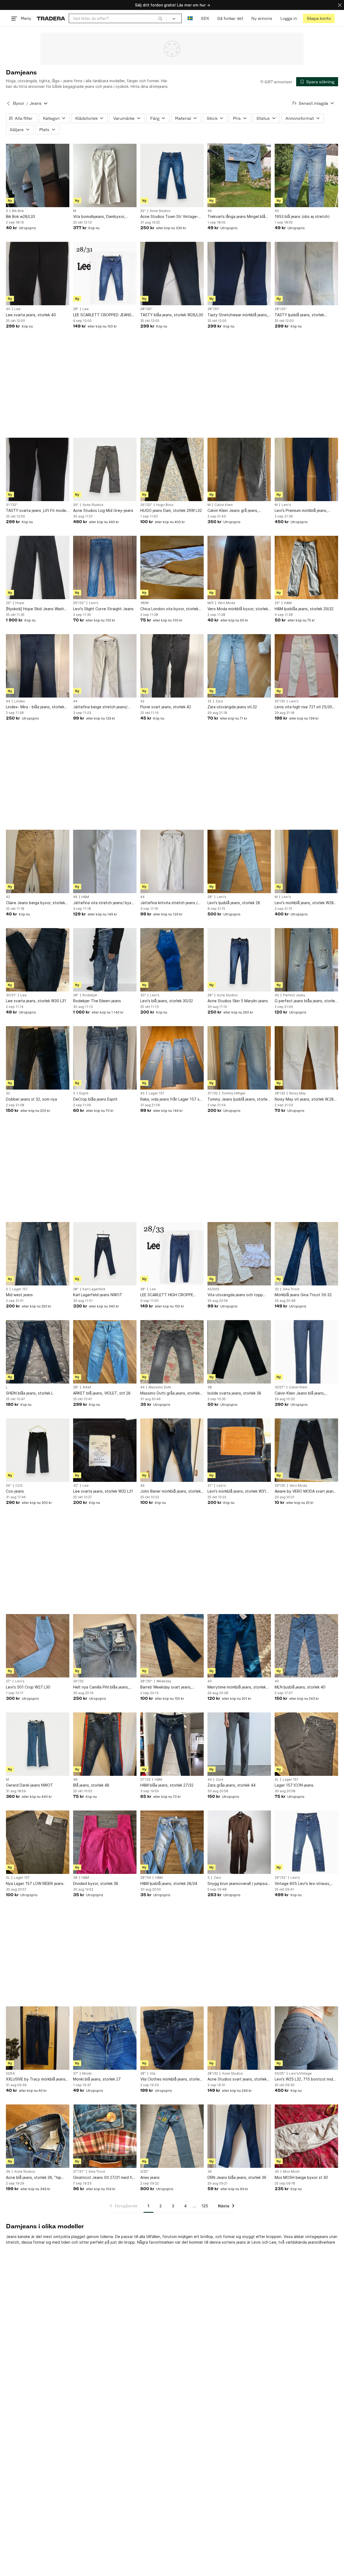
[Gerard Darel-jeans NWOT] (38, 1744)
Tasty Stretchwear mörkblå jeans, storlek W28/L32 (238, 315)
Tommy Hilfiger (234, 1093)
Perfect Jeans (294, 995)
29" (143, 211)
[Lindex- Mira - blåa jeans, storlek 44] (38, 666)
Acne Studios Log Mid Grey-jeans (103, 510)
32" (76, 1486)
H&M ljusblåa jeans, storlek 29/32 (304, 609)
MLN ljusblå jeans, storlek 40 (300, 1687)
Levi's (286, 505)
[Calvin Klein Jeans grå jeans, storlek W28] (239, 469)
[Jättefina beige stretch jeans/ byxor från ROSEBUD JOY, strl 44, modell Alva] (105, 666)
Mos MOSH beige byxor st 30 (301, 2177)
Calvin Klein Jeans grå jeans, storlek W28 (233, 511)
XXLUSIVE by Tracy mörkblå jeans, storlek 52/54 (36, 2079)
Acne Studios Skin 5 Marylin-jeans (238, 1001)
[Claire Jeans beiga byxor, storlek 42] (38, 861)
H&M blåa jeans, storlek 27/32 (167, 1785)
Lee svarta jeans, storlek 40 (31, 315)
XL (277, 1780)
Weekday (164, 1681)
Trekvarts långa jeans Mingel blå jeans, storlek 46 (236, 217)
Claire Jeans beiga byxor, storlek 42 (35, 903)
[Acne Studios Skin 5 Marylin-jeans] (239, 960)
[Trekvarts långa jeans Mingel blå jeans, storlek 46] (239, 175)
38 (210, 1387)
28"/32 (280, 1093)
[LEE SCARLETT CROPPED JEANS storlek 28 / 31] (105, 274)
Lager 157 (156, 1093)
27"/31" (79, 2172)
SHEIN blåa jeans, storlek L (30, 1393)
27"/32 (145, 1780)
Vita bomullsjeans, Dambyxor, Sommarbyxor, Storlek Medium (100, 217)
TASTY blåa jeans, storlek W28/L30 (172, 315)
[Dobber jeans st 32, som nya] (38, 1058)
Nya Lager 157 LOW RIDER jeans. (35, 1883)
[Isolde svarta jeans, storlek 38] (239, 1352)
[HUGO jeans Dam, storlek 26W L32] (172, 469)
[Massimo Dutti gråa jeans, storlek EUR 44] (172, 1352)
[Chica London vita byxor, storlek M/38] (172, 567)
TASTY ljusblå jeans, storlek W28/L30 (299, 315)
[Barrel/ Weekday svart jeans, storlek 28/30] (172, 1646)
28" (76, 309)
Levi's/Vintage (300, 2074)
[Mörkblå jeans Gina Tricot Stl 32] (306, 1254)
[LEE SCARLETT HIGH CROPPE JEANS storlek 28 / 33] (172, 1254)
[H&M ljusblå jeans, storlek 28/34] (172, 1842)
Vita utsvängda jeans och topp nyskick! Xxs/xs (235, 1295)
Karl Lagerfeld (94, 1289)
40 (277, 211)
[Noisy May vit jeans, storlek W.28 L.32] (306, 1058)
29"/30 (280, 1486)
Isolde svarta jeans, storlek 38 (234, 1393)
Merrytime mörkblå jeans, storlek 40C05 (237, 1687)
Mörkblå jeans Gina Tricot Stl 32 (303, 1295)
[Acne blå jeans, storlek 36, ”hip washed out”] (38, 2136)
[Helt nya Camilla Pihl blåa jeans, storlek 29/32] (105, 1646)
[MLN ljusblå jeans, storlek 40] (306, 1646)
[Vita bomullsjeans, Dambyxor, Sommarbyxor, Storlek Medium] (105, 175)
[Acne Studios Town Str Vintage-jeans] (172, 175)
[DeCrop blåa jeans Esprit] (105, 1058)
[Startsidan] (51, 18)
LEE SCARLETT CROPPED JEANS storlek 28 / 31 (102, 315)
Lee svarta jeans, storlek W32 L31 (103, 1491)
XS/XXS (213, 1289)
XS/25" (280, 2074)
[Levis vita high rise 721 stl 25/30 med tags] (306, 666)
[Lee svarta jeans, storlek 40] (38, 274)
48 (75, 1780)
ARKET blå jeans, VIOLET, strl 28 (102, 1393)
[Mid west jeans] (38, 1254)
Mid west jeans (19, 1295)
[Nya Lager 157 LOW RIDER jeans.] (38, 1842)
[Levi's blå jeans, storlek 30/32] (172, 960)
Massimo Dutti (160, 1387)
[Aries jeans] (172, 2136)
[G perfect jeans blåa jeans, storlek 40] (306, 960)
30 (277, 2172)
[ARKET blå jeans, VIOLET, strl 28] (105, 1352)
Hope (20, 603)
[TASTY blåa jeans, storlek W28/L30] (172, 274)
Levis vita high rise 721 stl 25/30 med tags (303, 707)
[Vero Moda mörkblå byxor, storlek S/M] (239, 567)
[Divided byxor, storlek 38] (105, 1842)
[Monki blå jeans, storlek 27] (105, 2038)
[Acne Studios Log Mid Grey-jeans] (105, 469)
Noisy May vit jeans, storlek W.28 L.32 (304, 1099)
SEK (205, 18)
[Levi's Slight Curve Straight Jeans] (105, 567)
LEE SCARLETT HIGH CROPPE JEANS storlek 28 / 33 (167, 1295)
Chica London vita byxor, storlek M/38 (169, 609)
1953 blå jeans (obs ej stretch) (302, 216)
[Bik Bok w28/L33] (38, 175)
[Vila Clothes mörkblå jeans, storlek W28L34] (172, 2038)
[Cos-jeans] (38, 1450)
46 (210, 211)
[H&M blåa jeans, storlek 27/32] (172, 1744)
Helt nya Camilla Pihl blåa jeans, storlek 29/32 (101, 1687)
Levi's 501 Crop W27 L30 (28, 1687)
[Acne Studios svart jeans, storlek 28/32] (239, 2038)
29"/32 (78, 1681)
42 (142, 701)
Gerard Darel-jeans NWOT (29, 1785)
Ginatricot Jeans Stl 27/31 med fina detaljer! (105, 2178)
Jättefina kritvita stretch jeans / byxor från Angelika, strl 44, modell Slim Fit (172, 903)
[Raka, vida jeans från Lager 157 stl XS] (172, 1058)
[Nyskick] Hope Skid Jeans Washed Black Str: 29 (37, 609)
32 (209, 701)
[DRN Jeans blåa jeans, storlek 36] (239, 2136)
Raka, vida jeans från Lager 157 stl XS (171, 1099)
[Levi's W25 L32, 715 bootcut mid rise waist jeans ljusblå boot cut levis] (306, 2038)
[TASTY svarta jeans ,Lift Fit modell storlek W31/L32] (38, 469)
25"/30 (280, 701)
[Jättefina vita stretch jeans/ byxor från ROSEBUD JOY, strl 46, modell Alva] (105, 861)
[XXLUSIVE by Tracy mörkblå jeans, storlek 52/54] (38, 2038)
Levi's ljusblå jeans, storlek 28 (234, 903)
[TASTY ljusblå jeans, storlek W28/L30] (306, 274)
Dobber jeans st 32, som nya (31, 1099)
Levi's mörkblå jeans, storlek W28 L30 (304, 903)
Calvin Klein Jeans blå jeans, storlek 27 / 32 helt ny (300, 1393)
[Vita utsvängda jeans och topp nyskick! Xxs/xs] (239, 1254)
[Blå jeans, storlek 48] (105, 1744)
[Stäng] (340, 5)
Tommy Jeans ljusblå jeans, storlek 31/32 (238, 1099)
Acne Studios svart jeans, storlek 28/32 (237, 2079)
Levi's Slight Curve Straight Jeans (103, 609)
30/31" (11, 995)
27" (8, 1681)
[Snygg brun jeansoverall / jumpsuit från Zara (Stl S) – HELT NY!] (239, 1842)
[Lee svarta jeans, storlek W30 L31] (38, 960)
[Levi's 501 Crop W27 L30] (38, 1646)
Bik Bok (18, 211)
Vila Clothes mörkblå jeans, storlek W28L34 (171, 2079)
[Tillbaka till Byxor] (8, 103)
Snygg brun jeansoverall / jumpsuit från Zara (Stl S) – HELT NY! (238, 1884)
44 (8, 701)
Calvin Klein (224, 505)
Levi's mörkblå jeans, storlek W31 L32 (237, 1491)
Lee (17, 309)
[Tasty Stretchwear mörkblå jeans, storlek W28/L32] (239, 274)
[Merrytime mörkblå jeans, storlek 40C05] (239, 1646)
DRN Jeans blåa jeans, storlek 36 (237, 2177)
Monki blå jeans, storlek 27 (97, 2079)
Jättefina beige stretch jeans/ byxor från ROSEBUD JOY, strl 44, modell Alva (104, 707)
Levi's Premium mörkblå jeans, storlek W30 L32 (301, 511)
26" (76, 505)
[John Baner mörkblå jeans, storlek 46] (172, 1450)
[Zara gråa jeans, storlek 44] (239, 1744)
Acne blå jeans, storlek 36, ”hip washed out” (34, 2178)
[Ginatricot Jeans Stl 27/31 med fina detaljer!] (105, 2136)
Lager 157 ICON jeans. (295, 1785)
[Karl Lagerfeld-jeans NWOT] (105, 1254)
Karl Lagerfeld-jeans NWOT (98, 1295)
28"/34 (146, 1878)
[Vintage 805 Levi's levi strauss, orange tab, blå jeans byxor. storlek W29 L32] (306, 1842)
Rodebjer (90, 995)
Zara (219, 701)
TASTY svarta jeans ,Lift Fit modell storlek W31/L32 (37, 511)
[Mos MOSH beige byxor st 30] (306, 2136)
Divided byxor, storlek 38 (96, 1883)
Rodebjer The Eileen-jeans (97, 1001)
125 (205, 2206)
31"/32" (12, 505)
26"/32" (146, 505)
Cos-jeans (15, 1491)
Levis (256, 2242)
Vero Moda (226, 603)
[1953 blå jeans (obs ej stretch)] (306, 175)
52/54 (10, 2074)
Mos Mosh (291, 2172)
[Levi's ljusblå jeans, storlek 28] (239, 861)
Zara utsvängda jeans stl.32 (232, 707)
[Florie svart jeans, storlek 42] (172, 666)
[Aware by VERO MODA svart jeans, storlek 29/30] (306, 1450)
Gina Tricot (291, 1289)
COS (19, 1486)
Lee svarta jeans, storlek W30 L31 (36, 1001)
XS (142, 1093)
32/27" (280, 1387)
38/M (144, 603)
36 (8, 2172)
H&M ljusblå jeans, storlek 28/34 (169, 1883)
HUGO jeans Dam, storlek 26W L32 (171, 510)
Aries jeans (150, 2177)
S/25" (144, 2172)
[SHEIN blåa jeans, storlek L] (38, 1352)
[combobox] (118, 18)
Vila (153, 2074)
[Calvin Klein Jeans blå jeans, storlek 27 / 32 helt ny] (306, 1352)
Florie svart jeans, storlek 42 (166, 707)
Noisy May (298, 1093)
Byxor (19, 103)
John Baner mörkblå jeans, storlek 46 (171, 1491)
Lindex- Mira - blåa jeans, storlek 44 (35, 707)
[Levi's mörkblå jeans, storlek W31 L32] (239, 1450)
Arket (87, 1387)
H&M (288, 603)
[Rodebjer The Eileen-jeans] (105, 960)
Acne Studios (160, 211)
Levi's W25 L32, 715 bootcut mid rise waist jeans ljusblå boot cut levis (304, 2079)
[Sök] (160, 18)
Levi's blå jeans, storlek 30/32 (167, 1001)
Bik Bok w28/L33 (20, 216)
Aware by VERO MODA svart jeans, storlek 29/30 (306, 1491)
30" (143, 995)
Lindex (19, 701)
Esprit (84, 1093)
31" (210, 1486)
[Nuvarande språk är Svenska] (190, 18)
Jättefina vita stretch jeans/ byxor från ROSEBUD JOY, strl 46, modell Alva (104, 903)
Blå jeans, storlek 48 (91, 1785)
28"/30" (146, 309)
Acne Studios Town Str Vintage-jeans (169, 217)
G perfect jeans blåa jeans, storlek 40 (306, 1001)
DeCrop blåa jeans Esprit (95, 1099)
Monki (87, 2074)
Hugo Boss (165, 505)
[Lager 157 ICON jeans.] (306, 1744)
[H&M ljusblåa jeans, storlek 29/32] (306, 567)
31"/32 (213, 1093)
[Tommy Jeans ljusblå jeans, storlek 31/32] (239, 1058)
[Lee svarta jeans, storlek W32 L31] (105, 1450)
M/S (211, 603)
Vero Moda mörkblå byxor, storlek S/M (238, 609)
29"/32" (281, 1878)
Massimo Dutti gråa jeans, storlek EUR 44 (170, 1393)
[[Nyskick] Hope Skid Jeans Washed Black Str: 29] (38, 567)
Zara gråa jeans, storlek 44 (232, 1785)
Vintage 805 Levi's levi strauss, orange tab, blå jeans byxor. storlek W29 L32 (302, 1884)
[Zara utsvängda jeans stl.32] (239, 666)
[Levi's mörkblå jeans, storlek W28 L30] (306, 861)
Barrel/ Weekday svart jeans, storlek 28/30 (166, 1687)
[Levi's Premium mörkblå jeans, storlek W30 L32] (306, 469)
